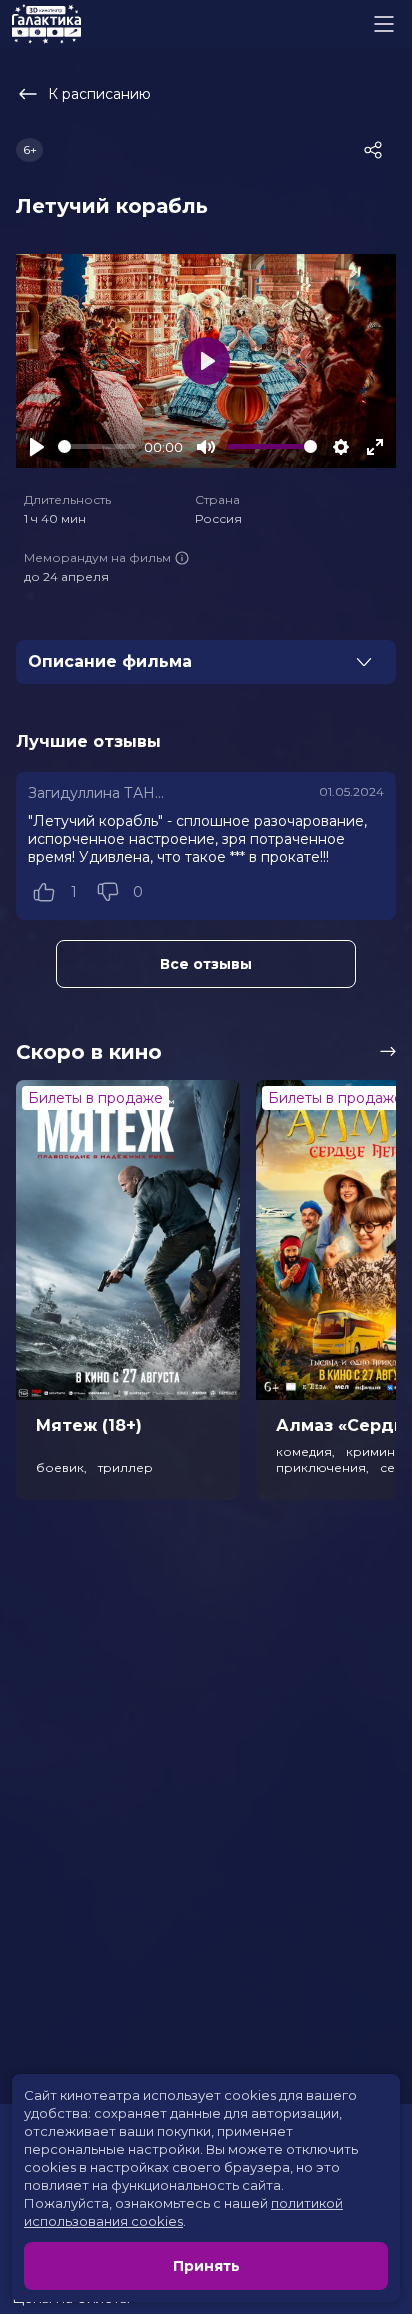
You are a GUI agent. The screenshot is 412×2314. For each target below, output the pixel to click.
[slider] (97, 446)
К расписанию (99, 94)
